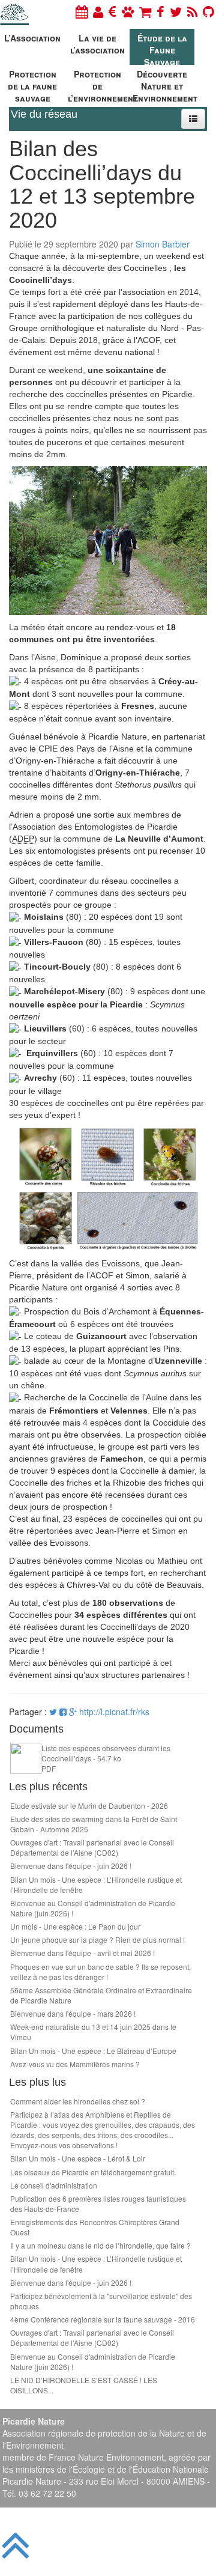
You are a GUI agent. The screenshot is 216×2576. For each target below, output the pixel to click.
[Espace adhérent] (98, 11)
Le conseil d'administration (54, 2185)
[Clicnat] (128, 11)
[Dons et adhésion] (112, 11)
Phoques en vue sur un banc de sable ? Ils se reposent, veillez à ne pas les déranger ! (100, 1972)
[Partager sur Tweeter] (54, 1712)
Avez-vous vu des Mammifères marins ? (75, 2064)
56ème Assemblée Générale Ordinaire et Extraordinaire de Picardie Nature (101, 1995)
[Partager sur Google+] (73, 1712)
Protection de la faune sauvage (32, 84)
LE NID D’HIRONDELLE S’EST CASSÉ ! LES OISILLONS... (84, 2385)
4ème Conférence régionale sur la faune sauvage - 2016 (103, 2319)
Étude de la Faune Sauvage (162, 48)
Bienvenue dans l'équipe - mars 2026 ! (73, 2013)
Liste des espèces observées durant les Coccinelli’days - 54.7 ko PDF (106, 1758)
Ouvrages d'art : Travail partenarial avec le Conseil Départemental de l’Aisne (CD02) (92, 1847)
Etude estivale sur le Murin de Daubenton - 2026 (89, 1806)
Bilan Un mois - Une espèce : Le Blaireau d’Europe (93, 2051)
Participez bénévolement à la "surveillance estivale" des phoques (101, 2301)
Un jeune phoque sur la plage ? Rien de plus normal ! (97, 1940)
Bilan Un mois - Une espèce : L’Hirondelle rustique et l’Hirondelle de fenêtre (96, 1885)
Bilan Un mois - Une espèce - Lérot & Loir (78, 2158)
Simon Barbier (163, 244)
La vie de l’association (97, 44)
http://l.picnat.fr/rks (114, 1712)
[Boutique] (145, 11)
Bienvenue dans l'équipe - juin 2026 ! (71, 1866)
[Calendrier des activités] (82, 11)
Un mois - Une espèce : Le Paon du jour (75, 1926)
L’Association (32, 38)
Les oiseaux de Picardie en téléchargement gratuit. (93, 2172)
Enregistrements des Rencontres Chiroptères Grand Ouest (95, 2227)
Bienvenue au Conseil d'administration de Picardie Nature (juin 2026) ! (93, 1908)
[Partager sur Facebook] (63, 1712)
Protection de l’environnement (99, 84)
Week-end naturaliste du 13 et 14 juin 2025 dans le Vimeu (93, 2032)
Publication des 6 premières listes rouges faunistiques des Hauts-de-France (98, 2204)
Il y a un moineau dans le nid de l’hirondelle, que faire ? (100, 2245)
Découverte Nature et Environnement (163, 84)
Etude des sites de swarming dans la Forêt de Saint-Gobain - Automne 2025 (95, 1824)
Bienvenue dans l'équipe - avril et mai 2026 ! (82, 1953)
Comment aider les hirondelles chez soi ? (78, 2101)
